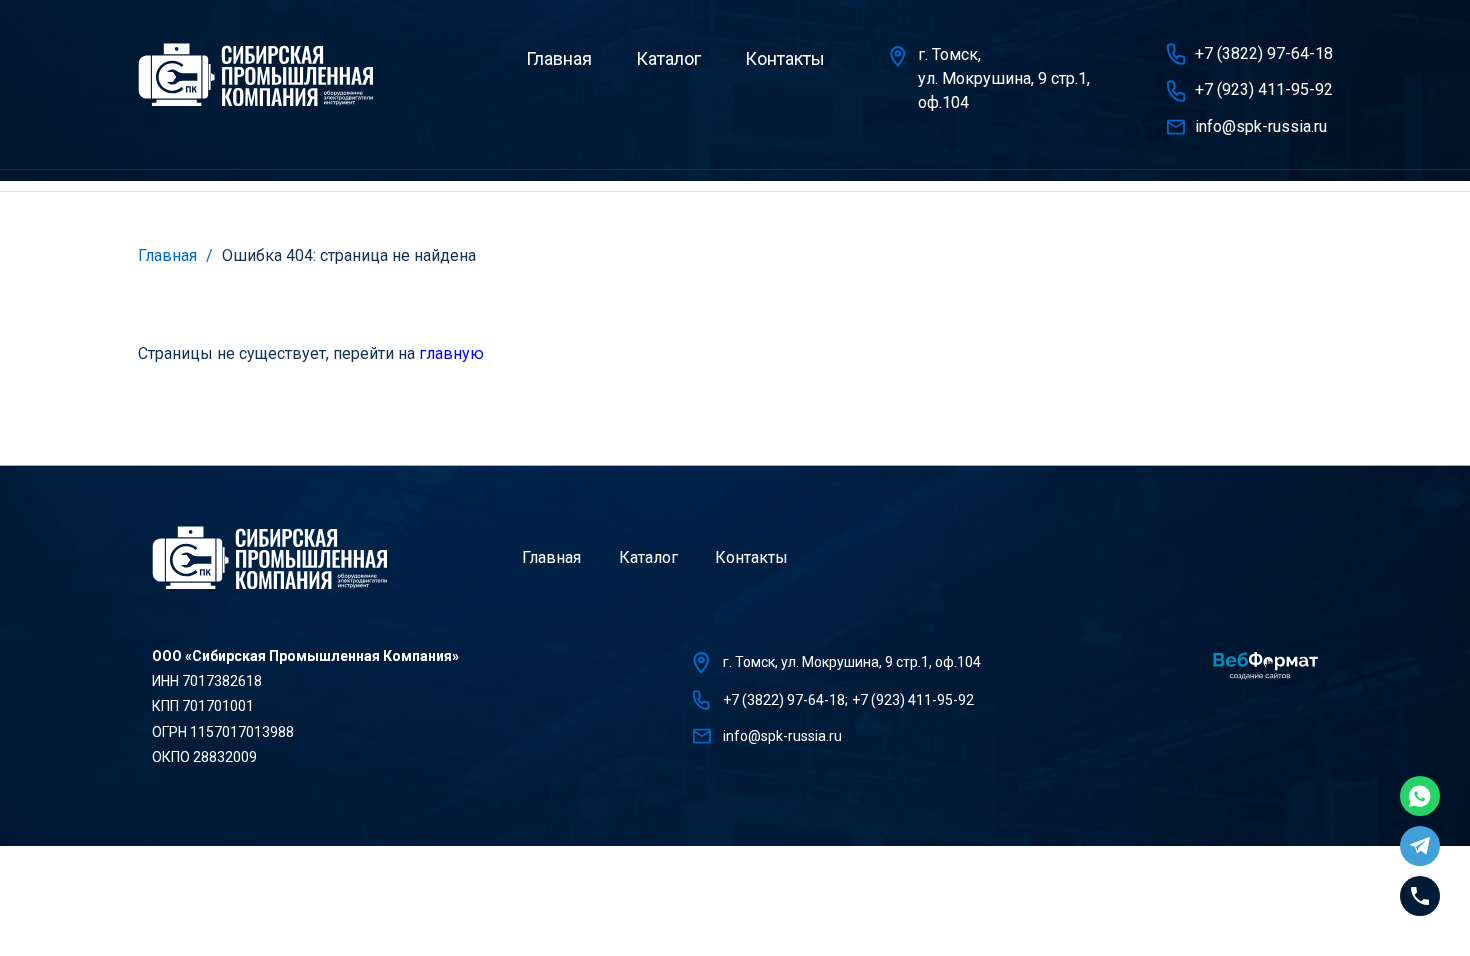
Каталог (668, 58)
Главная (559, 58)
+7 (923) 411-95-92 (1264, 89)
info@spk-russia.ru (1261, 126)
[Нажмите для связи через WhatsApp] (1420, 796)
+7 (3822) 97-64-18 (1264, 53)
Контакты (785, 58)
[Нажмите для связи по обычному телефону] (1420, 896)
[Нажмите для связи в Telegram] (1420, 846)
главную (451, 353)
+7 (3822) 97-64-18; (785, 700)
